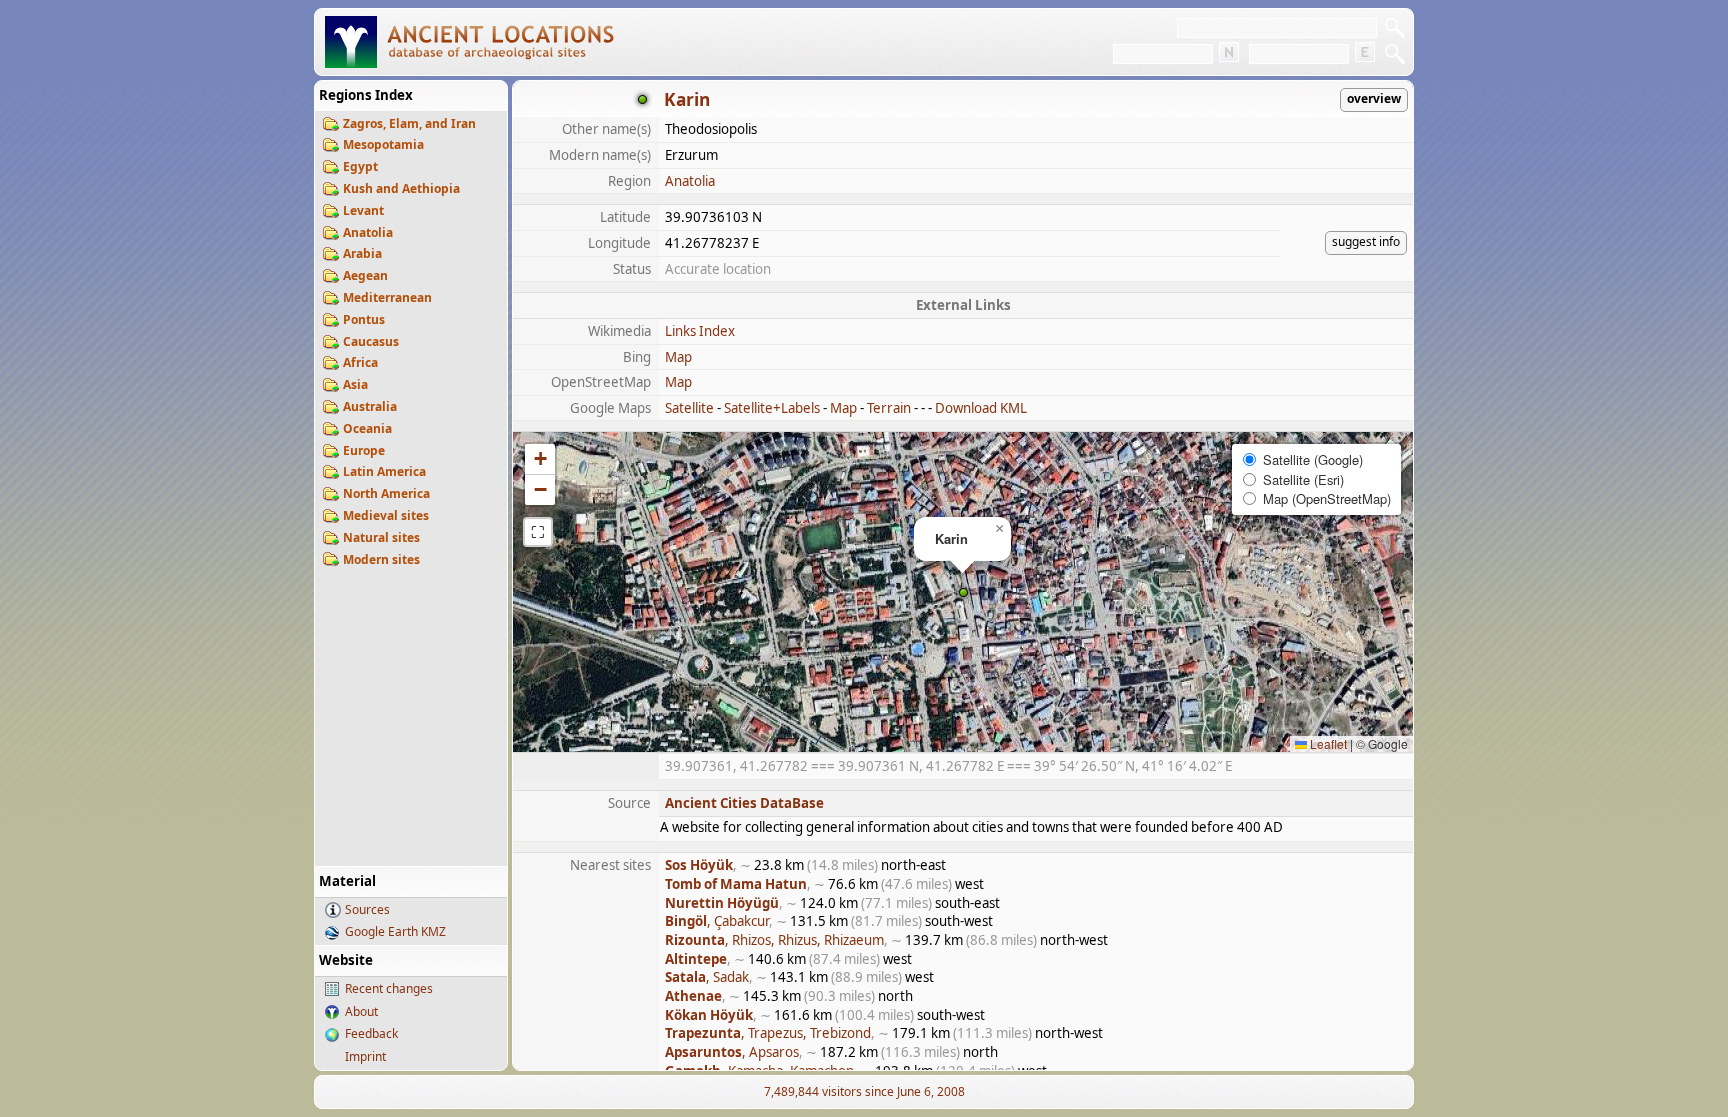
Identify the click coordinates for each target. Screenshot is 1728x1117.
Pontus (364, 319)
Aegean (365, 275)
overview (1374, 98)
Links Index (700, 331)
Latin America (384, 471)
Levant (363, 210)
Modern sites (381, 559)
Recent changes (389, 988)
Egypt (360, 166)
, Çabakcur (717, 921)
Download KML (981, 408)
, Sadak (707, 977)
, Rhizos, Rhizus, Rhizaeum (774, 940)
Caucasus (371, 341)
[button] (963, 592)
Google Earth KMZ (395, 931)
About (361, 1011)
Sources (367, 909)
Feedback (371, 1033)
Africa (360, 362)
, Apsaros (732, 1052)
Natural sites (381, 537)
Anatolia (368, 232)
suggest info (1366, 241)
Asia (355, 384)
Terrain (889, 408)
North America (386, 493)
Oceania (367, 428)
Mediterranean (387, 297)
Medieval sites (386, 515)
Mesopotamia (383, 144)
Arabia (362, 253)
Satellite (689, 408)
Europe (364, 450)
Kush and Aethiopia (401, 188)
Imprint (365, 1056)
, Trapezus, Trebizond (768, 1033)
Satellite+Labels (772, 408)
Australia (370, 406)
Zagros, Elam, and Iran (409, 123)
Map (678, 357)
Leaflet (1327, 743)
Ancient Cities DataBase (744, 803)
